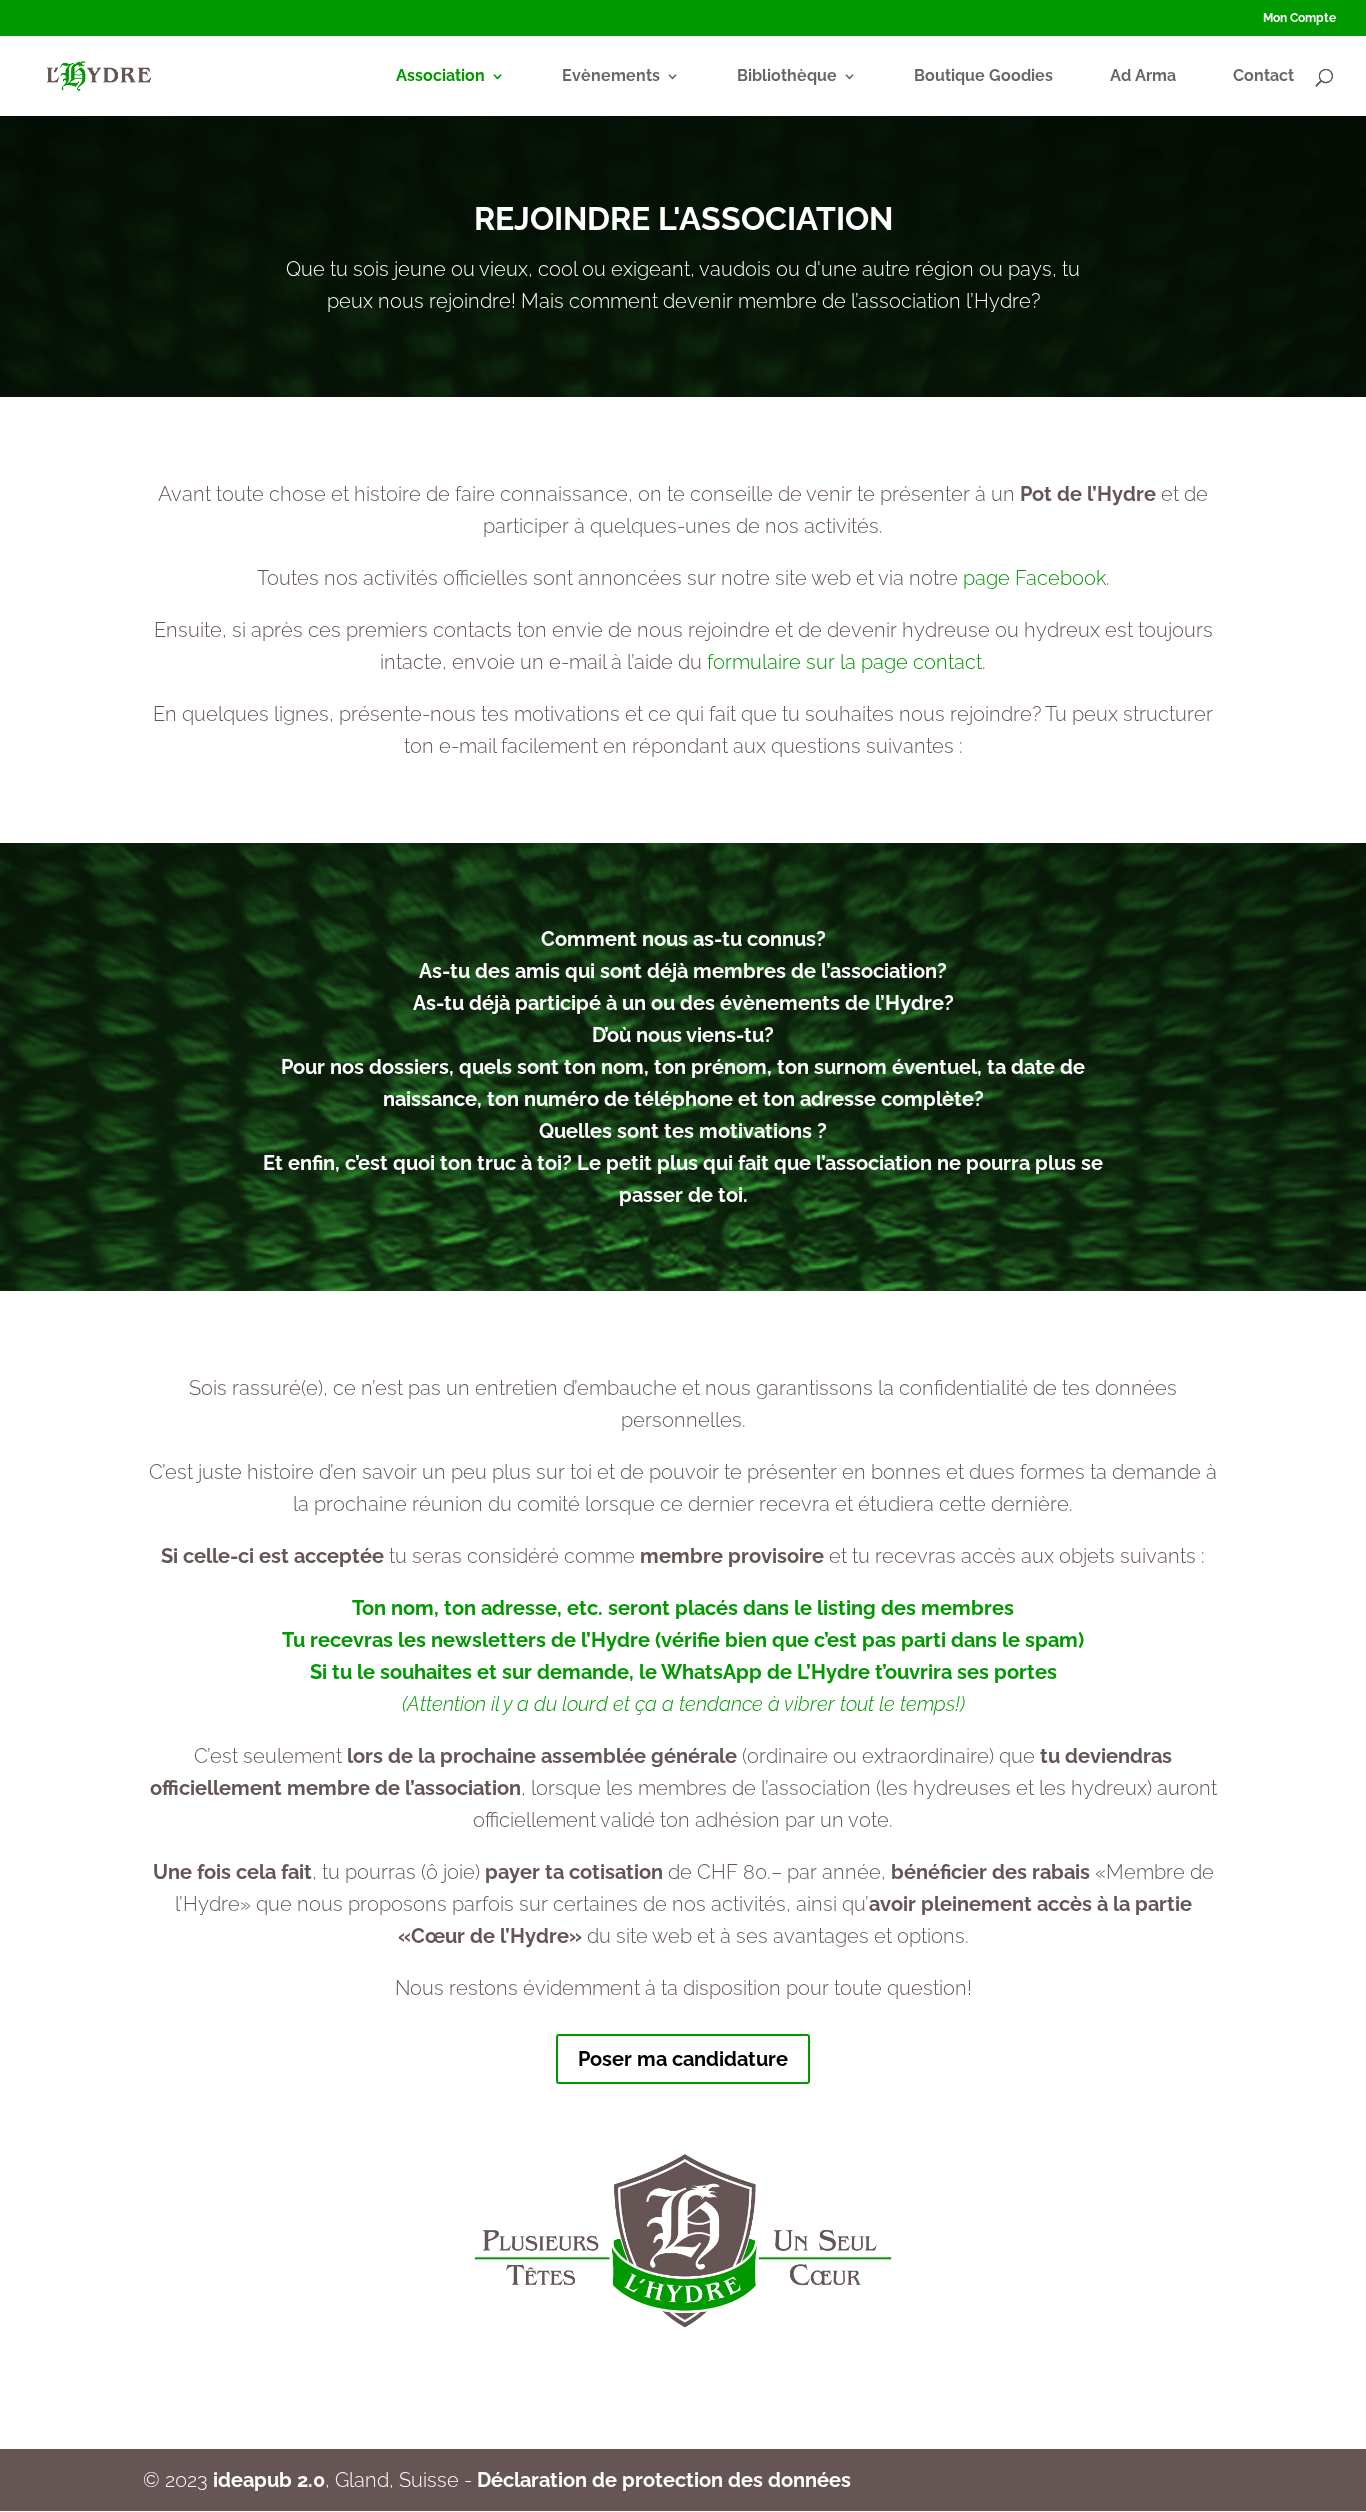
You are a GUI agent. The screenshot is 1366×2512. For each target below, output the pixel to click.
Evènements (611, 77)
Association (440, 77)
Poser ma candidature (683, 2059)
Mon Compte (1299, 18)
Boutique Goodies (983, 77)
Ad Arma (1143, 77)
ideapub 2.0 (269, 2480)
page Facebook (1034, 578)
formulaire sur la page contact (844, 662)
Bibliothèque (787, 77)
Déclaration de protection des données (664, 2480)
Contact (1263, 77)
